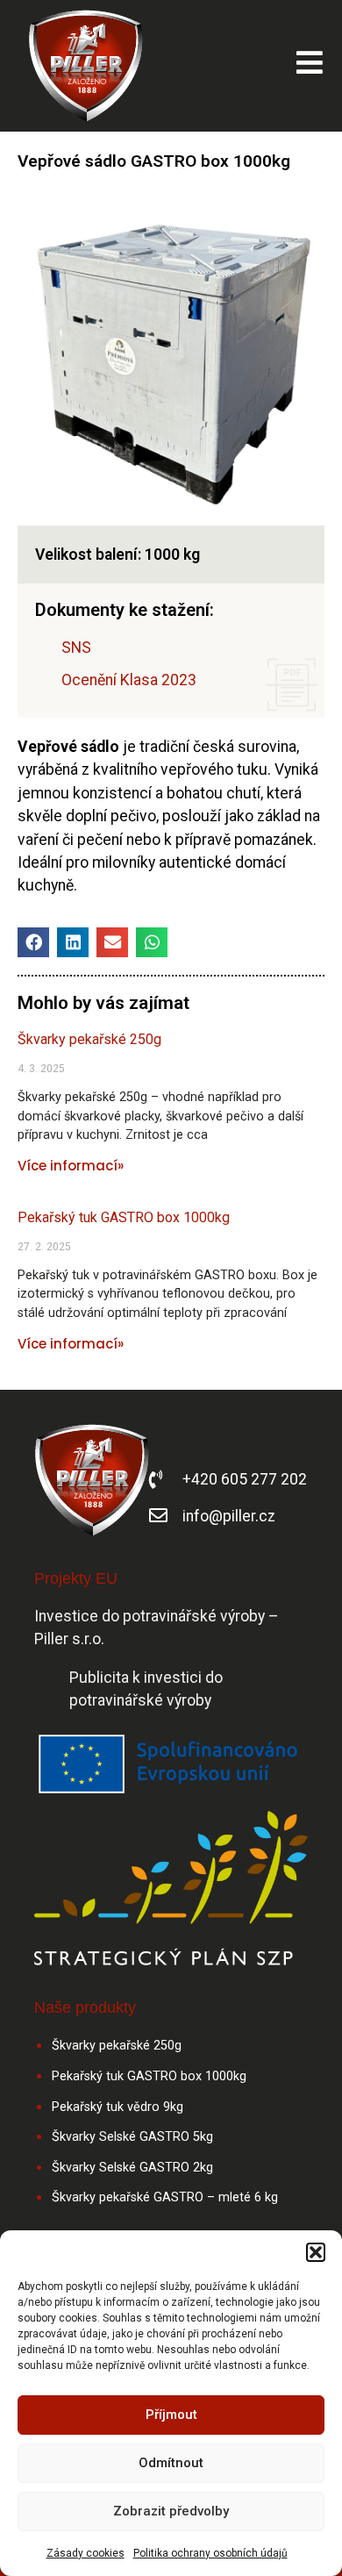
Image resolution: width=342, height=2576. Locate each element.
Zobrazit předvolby (171, 2511)
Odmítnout (171, 2463)
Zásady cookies (85, 2553)
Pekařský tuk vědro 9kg (118, 2107)
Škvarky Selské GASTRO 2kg (132, 2168)
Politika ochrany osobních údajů (210, 2553)
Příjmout (171, 2415)
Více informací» (71, 1166)
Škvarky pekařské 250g (89, 1039)
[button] (316, 2252)
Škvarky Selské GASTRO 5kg (132, 2137)
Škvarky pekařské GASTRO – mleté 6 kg (165, 2197)
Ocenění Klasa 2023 (129, 680)
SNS (76, 648)
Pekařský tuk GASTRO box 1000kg (124, 1217)
